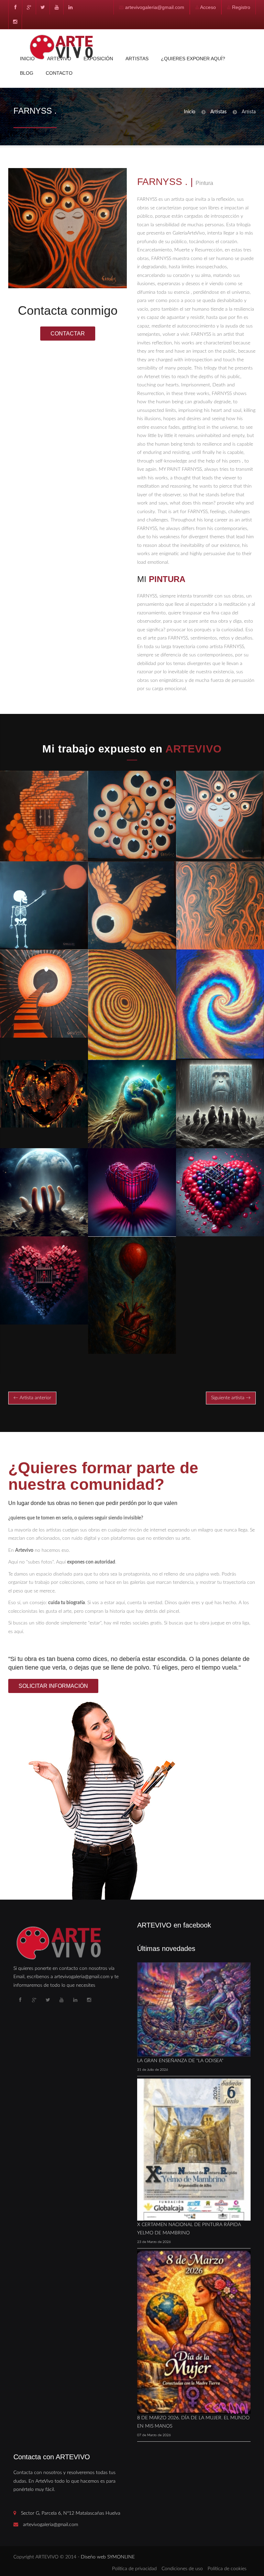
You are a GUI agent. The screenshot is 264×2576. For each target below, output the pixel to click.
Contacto (59, 73)
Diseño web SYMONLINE (108, 2557)
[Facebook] (15, 7)
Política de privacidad (134, 2569)
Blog (27, 73)
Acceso (208, 7)
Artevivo (59, 59)
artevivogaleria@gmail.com (155, 7)
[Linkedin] (70, 7)
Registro (241, 7)
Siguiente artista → (231, 1398)
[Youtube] (56, 7)
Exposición (98, 59)
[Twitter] (43, 7)
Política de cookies (227, 2569)
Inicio (27, 59)
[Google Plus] (29, 7)
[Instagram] (15, 22)
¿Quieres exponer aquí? (193, 59)
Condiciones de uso (182, 2569)
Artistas (137, 59)
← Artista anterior (32, 1398)
